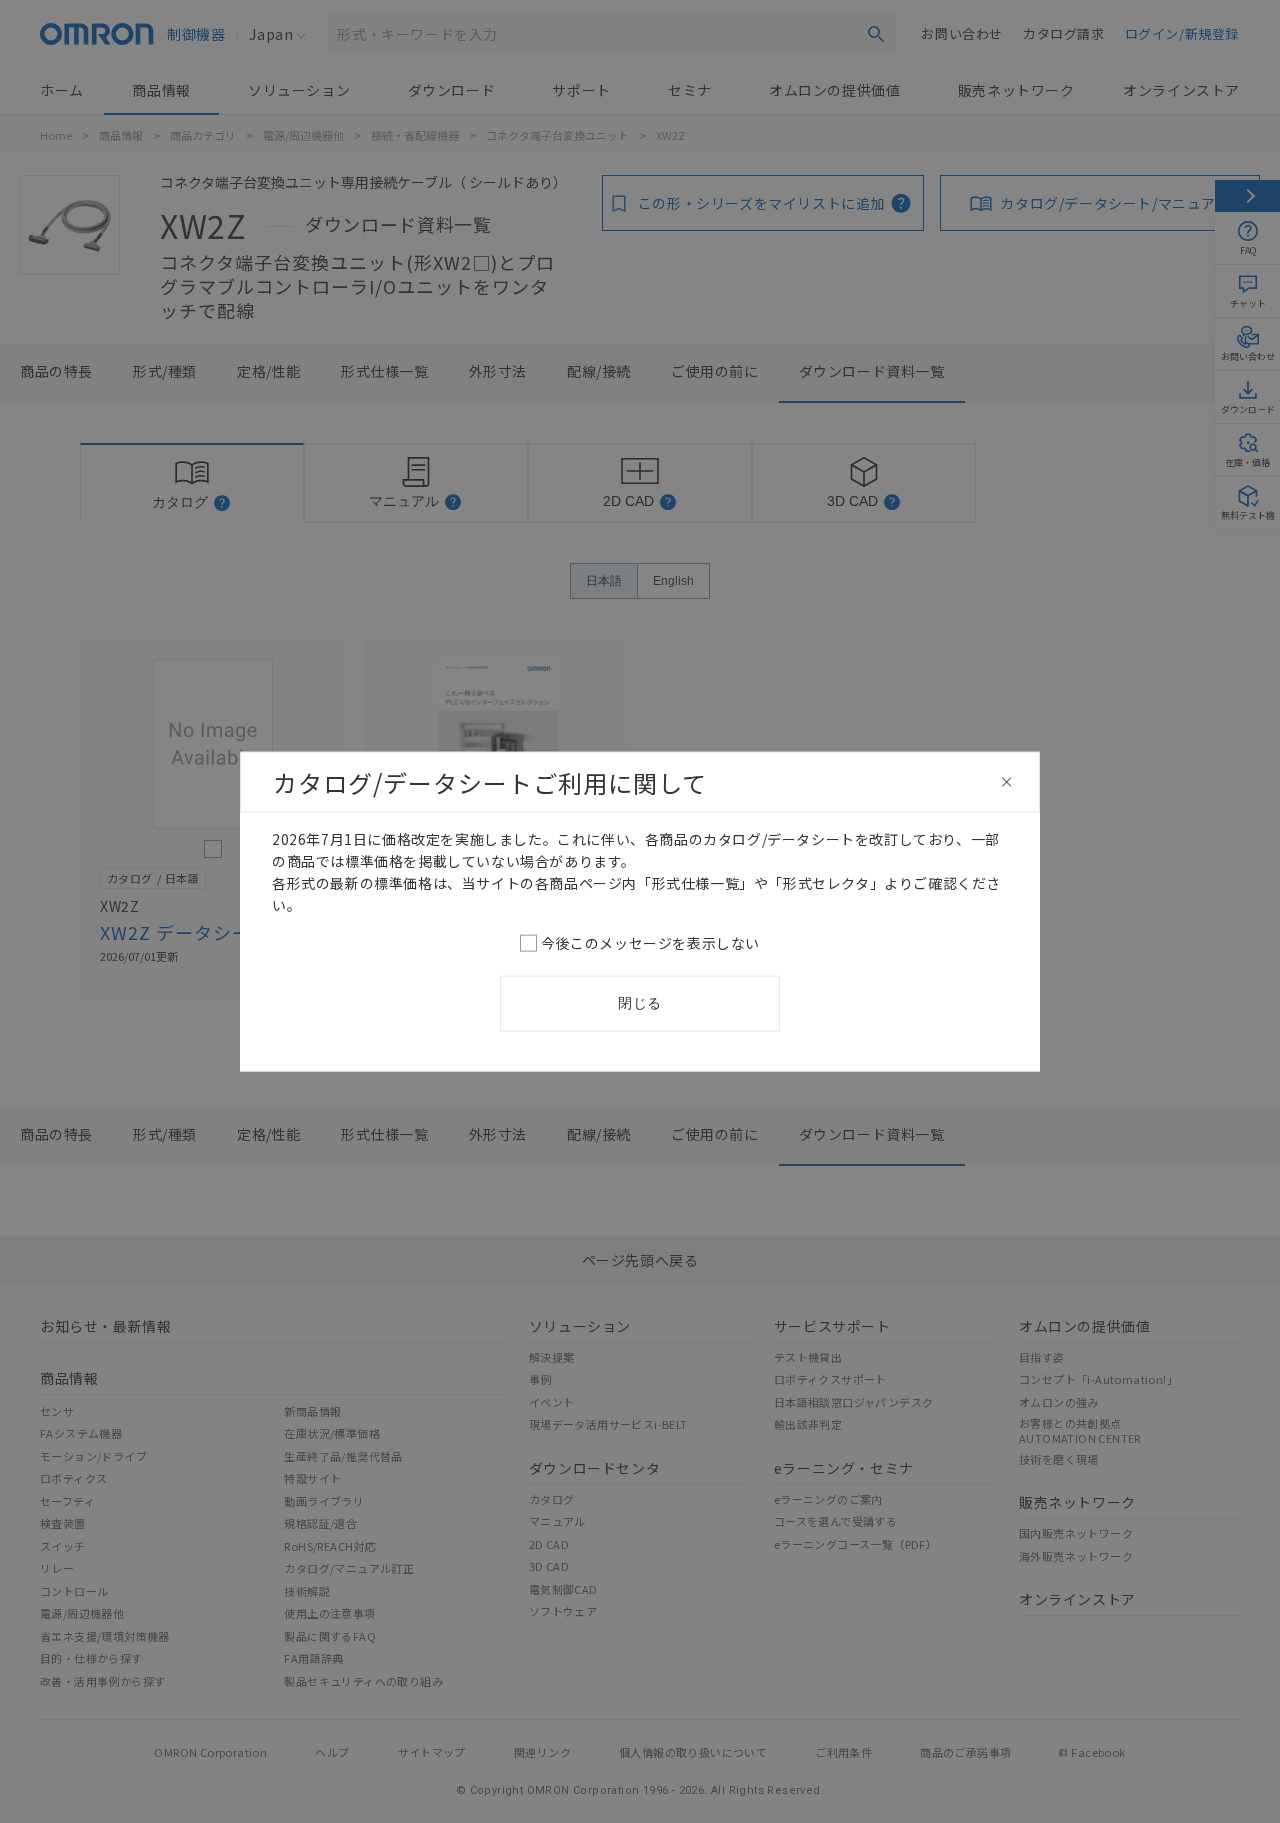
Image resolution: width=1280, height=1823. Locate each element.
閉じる (640, 1003)
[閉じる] (1007, 782)
